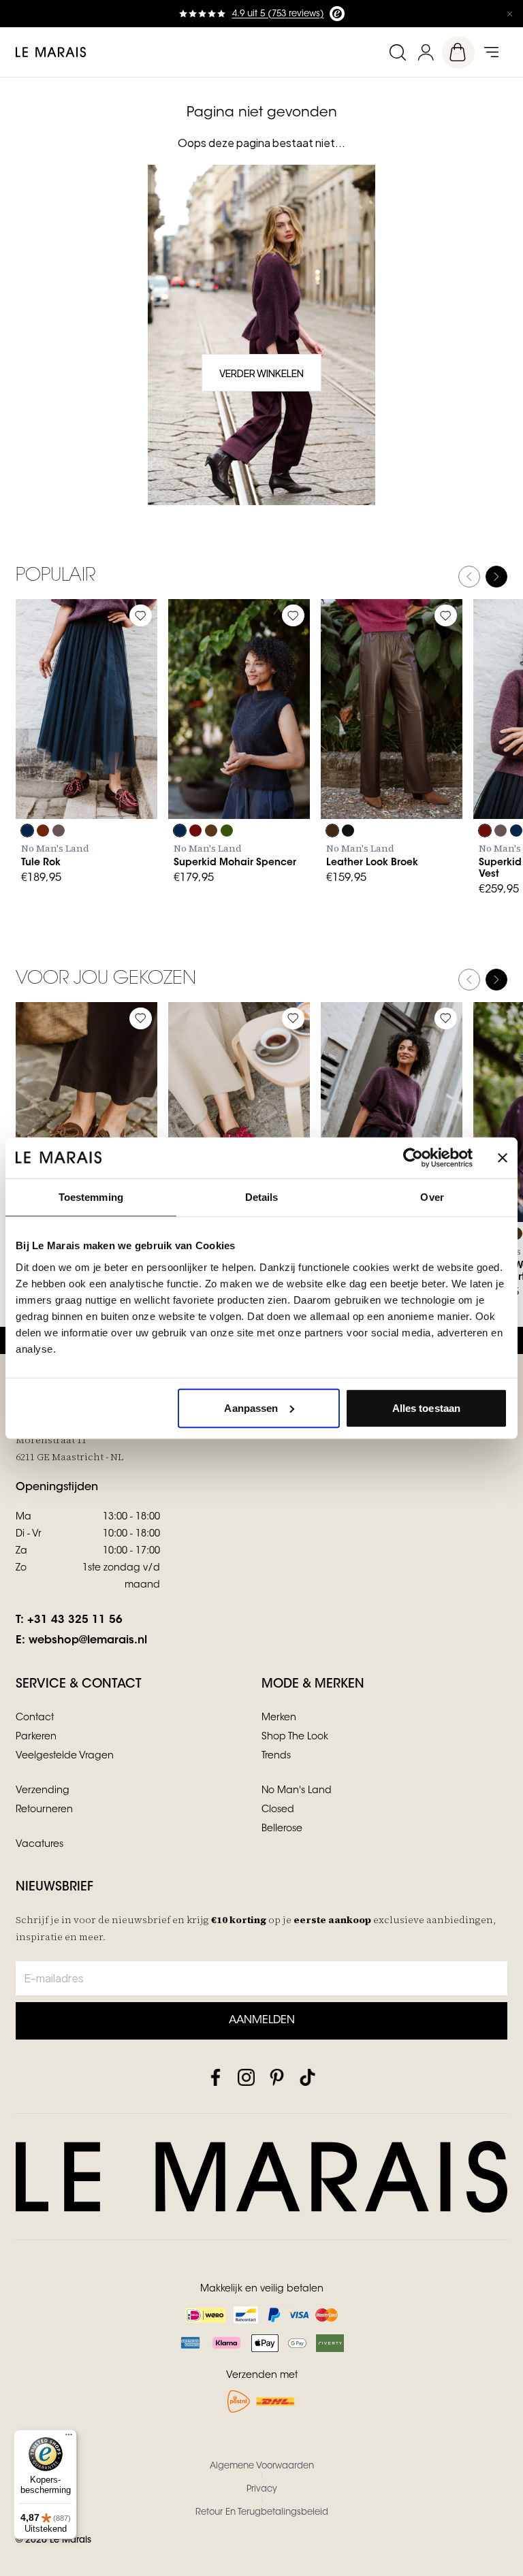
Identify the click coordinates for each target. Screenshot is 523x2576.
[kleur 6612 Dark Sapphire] (27, 831)
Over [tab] (432, 1197)
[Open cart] (458, 52)
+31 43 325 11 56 (75, 1620)
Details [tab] (262, 1197)
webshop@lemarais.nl (88, 1641)
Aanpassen (251, 1407)
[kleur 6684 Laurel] (227, 831)
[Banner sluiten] (503, 1158)
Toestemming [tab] (91, 1197)
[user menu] (426, 52)
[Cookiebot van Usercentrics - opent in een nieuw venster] (413, 1158)
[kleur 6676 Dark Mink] (59, 831)
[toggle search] (397, 52)
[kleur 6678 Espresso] (211, 831)
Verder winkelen (261, 373)
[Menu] (69, 2438)
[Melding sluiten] (509, 14)
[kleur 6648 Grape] (195, 831)
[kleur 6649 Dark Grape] (43, 831)
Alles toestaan (426, 1407)
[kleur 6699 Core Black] (348, 831)
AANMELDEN (262, 2020)
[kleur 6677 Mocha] (332, 831)
